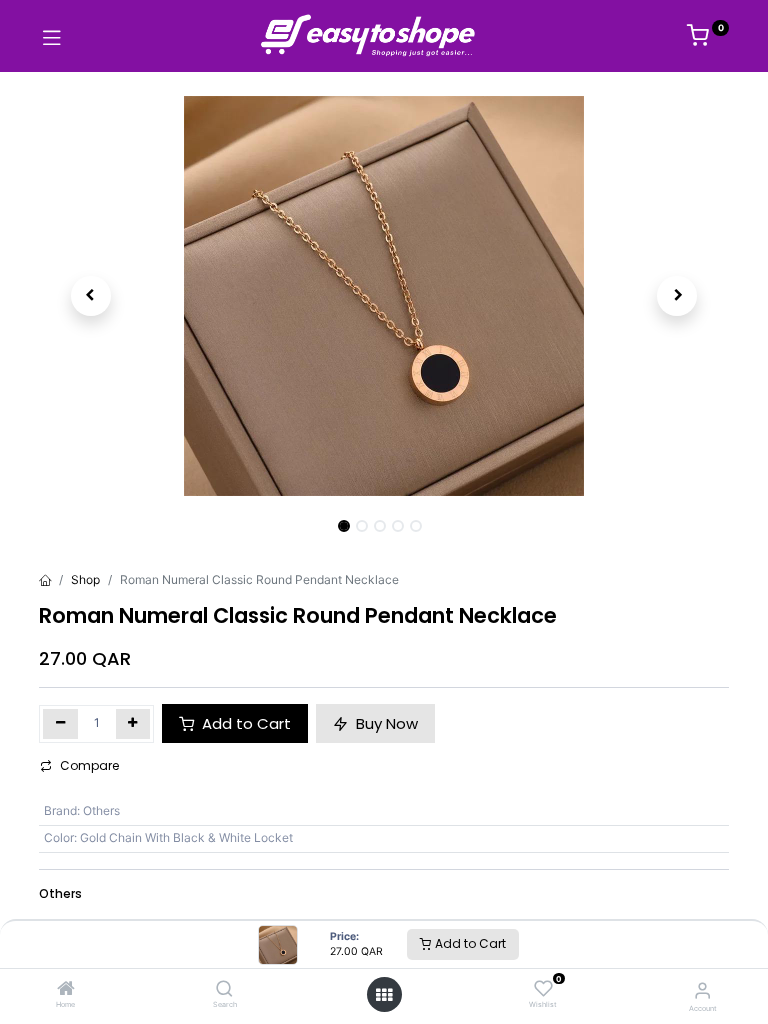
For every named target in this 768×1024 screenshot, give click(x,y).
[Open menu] (384, 995)
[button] (91, 296)
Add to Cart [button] (244, 723)
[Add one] (133, 724)
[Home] (66, 990)
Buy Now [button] (385, 723)
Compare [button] (89, 765)
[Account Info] (702, 990)
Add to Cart (469, 943)
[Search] (224, 990)
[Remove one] (60, 724)
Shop (85, 579)
